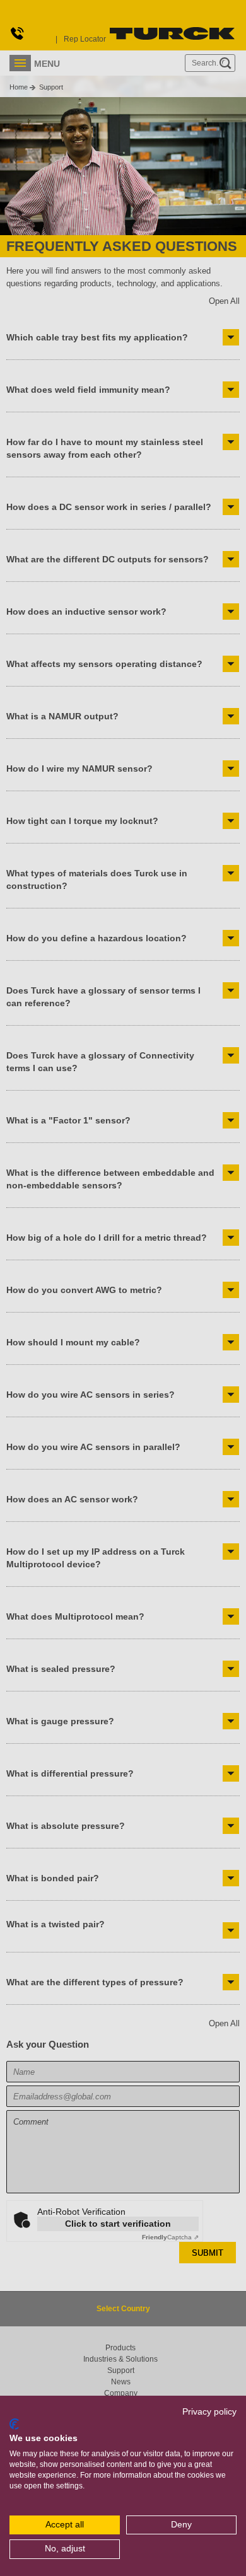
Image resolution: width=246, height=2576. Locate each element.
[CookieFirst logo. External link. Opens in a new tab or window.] (14, 2424)
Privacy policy (209, 2412)
